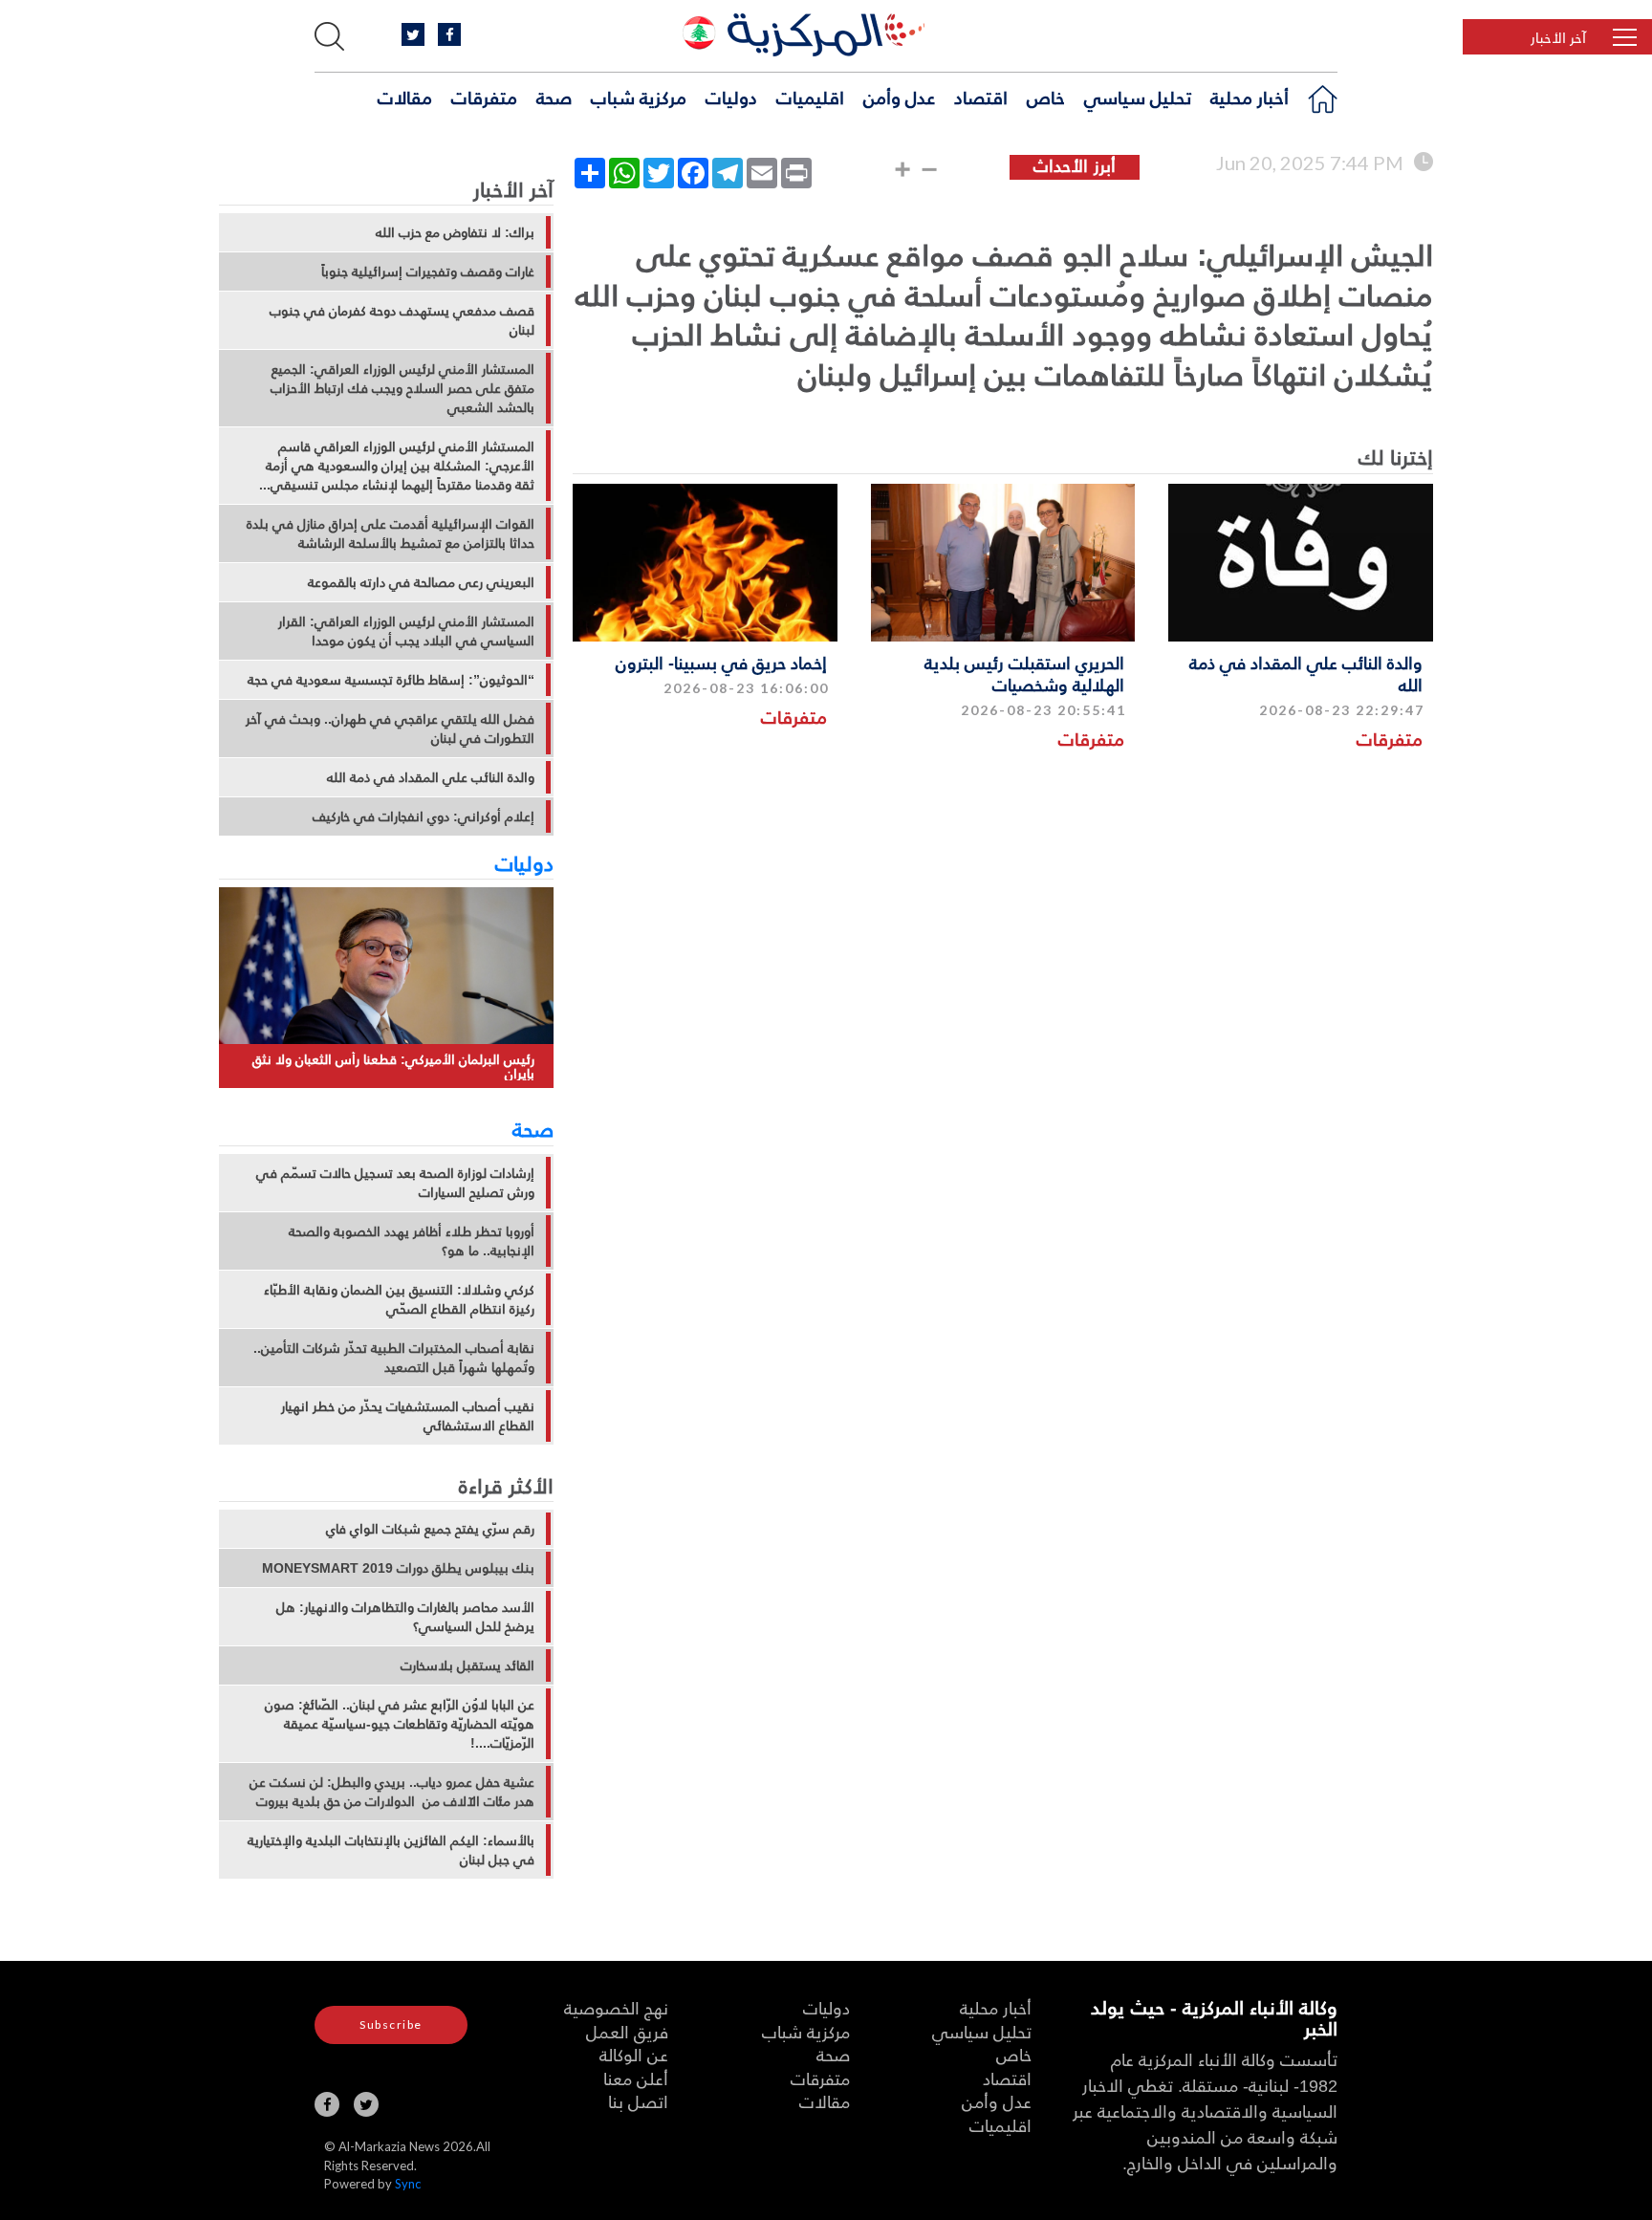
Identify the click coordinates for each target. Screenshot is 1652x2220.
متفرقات (484, 97)
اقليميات (810, 97)
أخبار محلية (1250, 97)
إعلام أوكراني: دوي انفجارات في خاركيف (424, 816)
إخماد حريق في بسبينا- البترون (721, 662)
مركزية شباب (639, 97)
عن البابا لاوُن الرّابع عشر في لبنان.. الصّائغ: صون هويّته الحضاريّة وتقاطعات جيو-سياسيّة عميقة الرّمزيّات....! (400, 1724)
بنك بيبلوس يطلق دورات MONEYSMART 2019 (398, 1568)
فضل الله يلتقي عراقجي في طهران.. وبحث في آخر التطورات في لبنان (390, 729)
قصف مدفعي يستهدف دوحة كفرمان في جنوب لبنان (402, 320)
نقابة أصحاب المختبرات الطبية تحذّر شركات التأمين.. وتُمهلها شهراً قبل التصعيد (394, 1358)
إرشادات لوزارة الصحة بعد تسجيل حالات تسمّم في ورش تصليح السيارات (395, 1183)
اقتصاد (981, 97)
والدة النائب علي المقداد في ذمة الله (1306, 673)
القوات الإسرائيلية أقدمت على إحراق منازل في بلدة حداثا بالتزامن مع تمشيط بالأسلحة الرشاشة (391, 533)
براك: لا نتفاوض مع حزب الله (455, 232)
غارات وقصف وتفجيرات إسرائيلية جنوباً (428, 272)
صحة (554, 97)
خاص (1046, 97)
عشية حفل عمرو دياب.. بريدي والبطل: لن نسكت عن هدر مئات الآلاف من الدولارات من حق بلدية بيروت (392, 1792)
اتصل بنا (638, 2101)
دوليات (731, 97)
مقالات (405, 97)
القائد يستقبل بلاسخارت (467, 1665)
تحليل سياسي (1138, 97)
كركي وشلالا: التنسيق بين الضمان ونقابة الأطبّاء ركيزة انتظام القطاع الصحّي (399, 1299)
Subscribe (391, 2024)
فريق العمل (627, 2031)
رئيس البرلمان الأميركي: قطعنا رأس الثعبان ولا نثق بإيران (393, 1066)
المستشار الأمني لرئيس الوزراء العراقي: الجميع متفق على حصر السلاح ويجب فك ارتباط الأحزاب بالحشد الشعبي (402, 388)
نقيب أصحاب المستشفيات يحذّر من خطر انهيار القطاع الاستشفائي (408, 1416)
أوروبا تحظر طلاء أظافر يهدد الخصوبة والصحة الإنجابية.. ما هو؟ (412, 1241)
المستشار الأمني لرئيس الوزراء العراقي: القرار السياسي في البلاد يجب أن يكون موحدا (406, 631)
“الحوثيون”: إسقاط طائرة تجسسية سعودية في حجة (391, 680)
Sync (408, 2184)
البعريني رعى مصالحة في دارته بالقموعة (421, 582)
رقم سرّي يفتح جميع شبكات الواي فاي (430, 1529)
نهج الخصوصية (616, 2007)
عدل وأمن (899, 97)
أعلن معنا (636, 2078)
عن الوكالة (634, 2054)
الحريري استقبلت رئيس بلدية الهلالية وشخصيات (1024, 673)
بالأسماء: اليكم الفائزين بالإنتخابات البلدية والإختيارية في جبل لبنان (391, 1850)
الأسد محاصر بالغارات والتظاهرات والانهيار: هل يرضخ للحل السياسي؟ (405, 1617)
